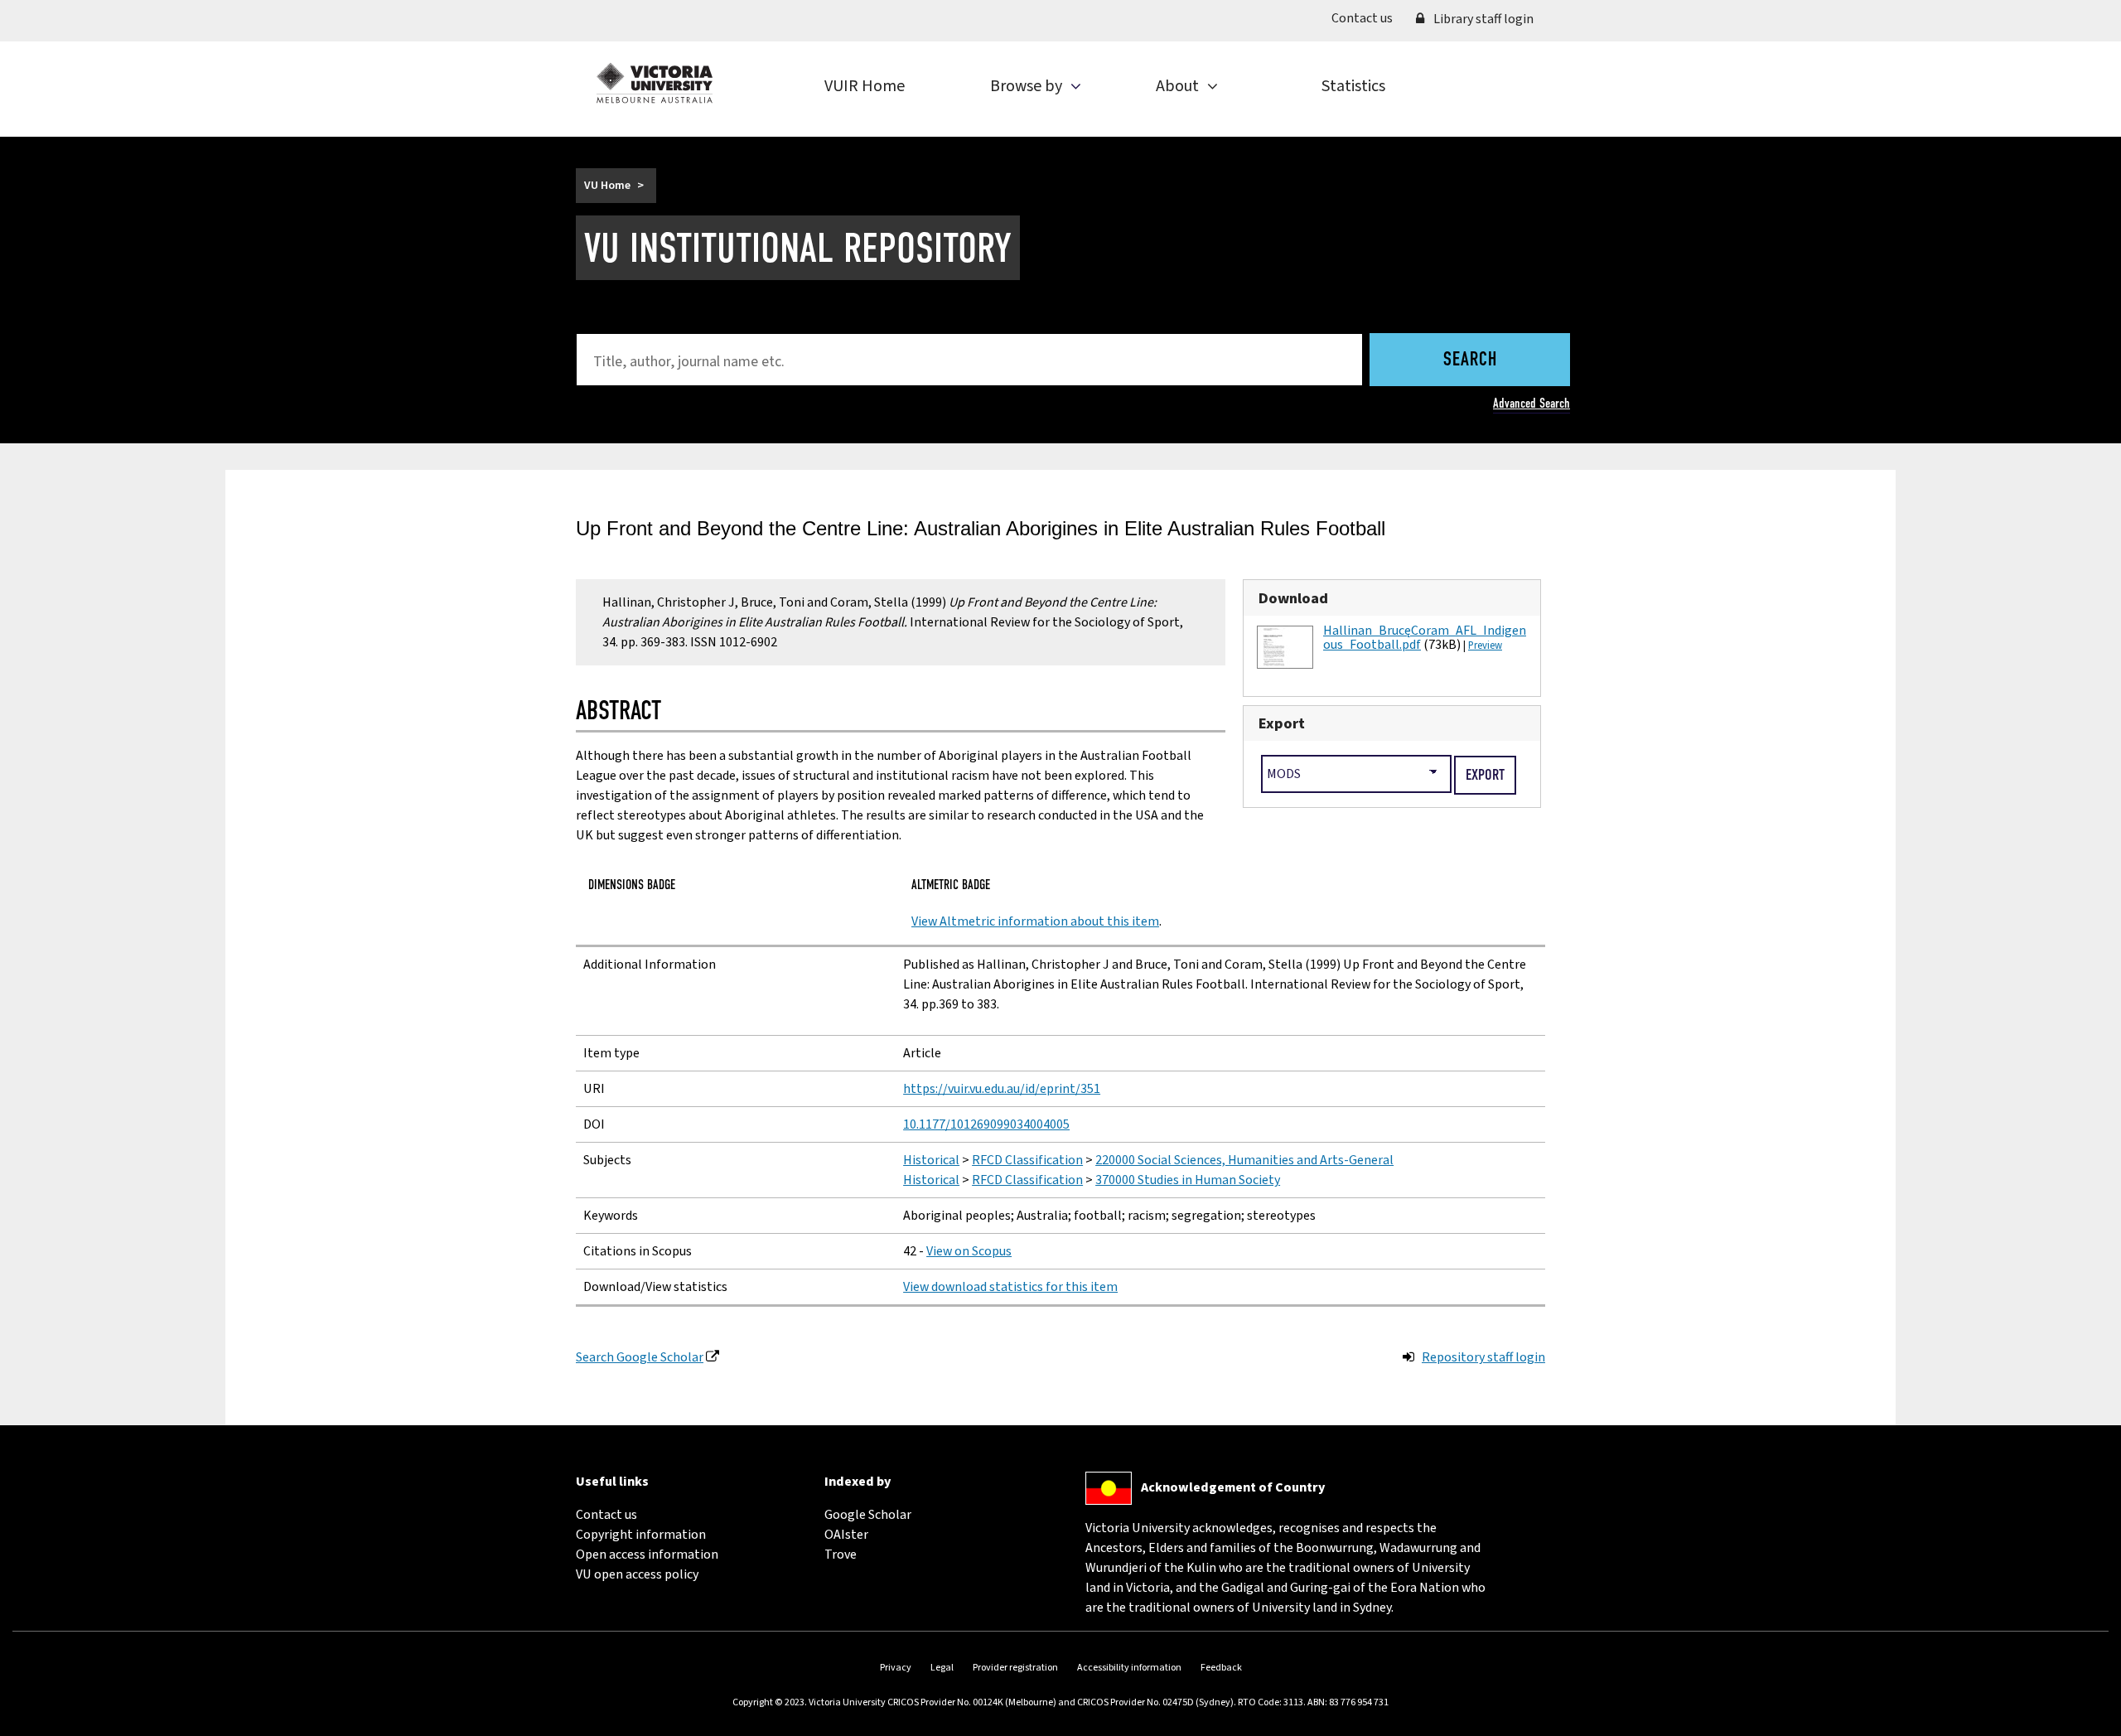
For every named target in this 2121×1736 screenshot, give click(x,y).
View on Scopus (969, 1251)
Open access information (647, 1555)
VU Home (607, 186)
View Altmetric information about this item (1035, 921)
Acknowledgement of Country (1233, 1487)
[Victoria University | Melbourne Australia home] (655, 83)
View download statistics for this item (1010, 1287)
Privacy (896, 1668)
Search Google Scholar (640, 1357)
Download (1293, 598)
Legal (942, 1668)
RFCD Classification (1027, 1160)
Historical (931, 1160)
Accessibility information (1129, 1668)
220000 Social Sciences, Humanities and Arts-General (1244, 1160)
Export (1282, 723)
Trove (841, 1555)
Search (1470, 360)
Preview (1485, 646)
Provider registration (1015, 1668)
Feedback (1221, 1668)
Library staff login (1482, 19)
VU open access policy (637, 1574)
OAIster (846, 1535)
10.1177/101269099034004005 (986, 1124)
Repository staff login (1483, 1357)
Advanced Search (1532, 403)
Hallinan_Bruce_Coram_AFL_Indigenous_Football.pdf (1425, 638)
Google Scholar (868, 1515)
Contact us (1368, 18)
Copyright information (641, 1535)
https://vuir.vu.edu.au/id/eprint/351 (1002, 1089)
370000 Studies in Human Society (1188, 1180)
